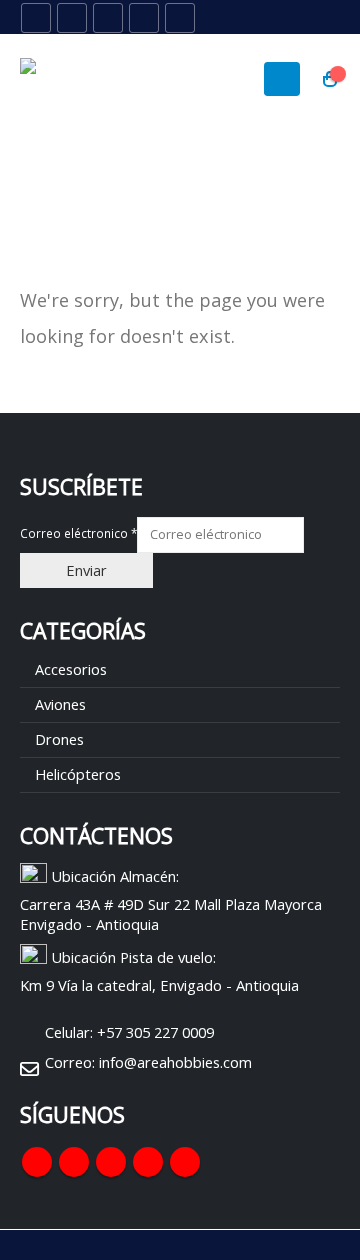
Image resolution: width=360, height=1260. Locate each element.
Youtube (111, 1162)
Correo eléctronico (78, 533)
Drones (59, 739)
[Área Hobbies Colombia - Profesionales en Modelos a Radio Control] (75, 79)
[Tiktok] (180, 18)
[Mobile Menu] (282, 79)
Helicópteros (78, 774)
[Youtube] (108, 18)
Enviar (86, 570)
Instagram (148, 1162)
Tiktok (185, 1162)
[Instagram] (144, 18)
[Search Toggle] (280, 18)
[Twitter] (72, 18)
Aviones (60, 704)
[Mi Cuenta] (324, 18)
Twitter (74, 1162)
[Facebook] (36, 18)
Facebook (37, 1162)
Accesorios (71, 669)
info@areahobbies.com (175, 1062)
